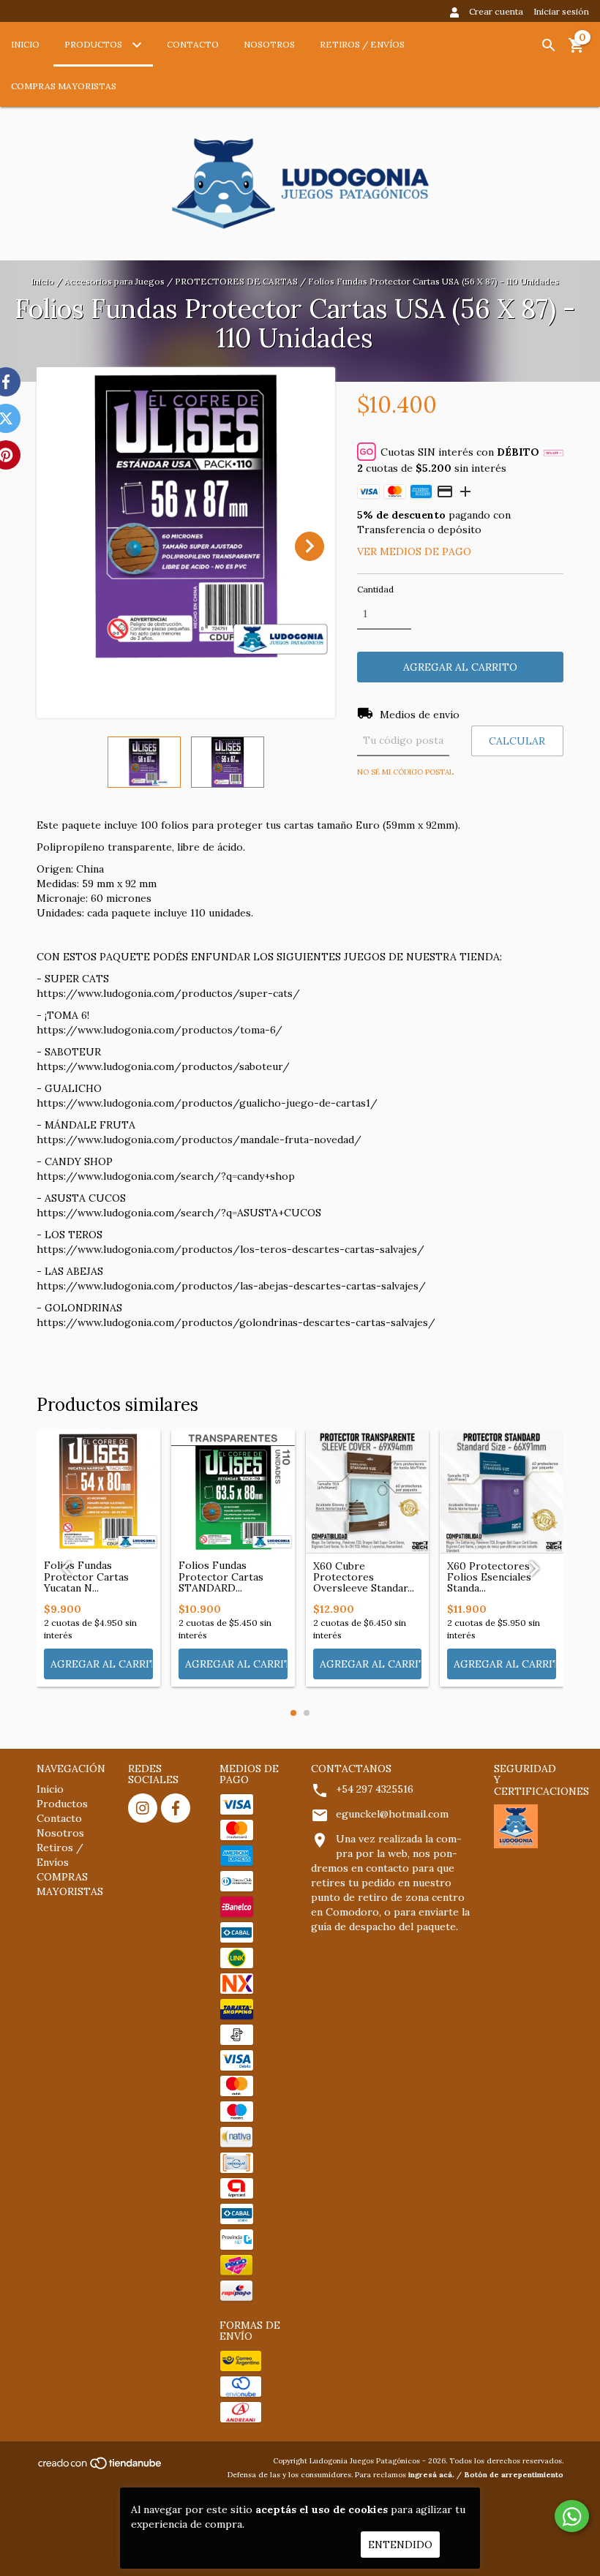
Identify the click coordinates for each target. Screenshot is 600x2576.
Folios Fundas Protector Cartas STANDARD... (221, 1577)
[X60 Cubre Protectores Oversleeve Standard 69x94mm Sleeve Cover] (368, 1492)
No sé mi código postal (405, 772)
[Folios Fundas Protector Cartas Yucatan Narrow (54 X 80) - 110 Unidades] (98, 1492)
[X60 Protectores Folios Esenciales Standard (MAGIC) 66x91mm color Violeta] (502, 1492)
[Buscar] (549, 45)
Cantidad (375, 589)
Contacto (193, 44)
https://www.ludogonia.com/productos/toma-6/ (160, 1030)
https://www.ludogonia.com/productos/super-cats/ (168, 993)
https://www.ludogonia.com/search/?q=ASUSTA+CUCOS (179, 1213)
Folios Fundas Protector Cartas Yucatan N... (86, 1577)
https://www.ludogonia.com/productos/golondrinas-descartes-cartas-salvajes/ (236, 1322)
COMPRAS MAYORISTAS (64, 86)
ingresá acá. (431, 2475)
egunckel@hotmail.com (392, 1814)
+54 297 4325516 (375, 1789)
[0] (577, 50)
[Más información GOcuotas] (554, 452)
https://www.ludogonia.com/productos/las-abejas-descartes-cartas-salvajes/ (231, 1286)
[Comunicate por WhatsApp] (572, 2516)
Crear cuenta (496, 11)
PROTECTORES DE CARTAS (236, 281)
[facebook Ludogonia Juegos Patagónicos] (176, 1808)
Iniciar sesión (561, 11)
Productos (94, 44)
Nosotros (269, 44)
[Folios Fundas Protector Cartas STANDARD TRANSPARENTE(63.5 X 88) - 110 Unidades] (233, 1492)
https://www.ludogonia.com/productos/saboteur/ (163, 1066)
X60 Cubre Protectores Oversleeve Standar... (364, 1578)
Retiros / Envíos (362, 44)
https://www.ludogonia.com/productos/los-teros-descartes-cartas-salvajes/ (230, 1249)
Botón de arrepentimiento (514, 2475)
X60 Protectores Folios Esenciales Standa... (489, 1578)
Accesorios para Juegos (115, 281)
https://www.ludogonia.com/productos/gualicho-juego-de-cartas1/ (207, 1103)
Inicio (25, 44)
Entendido (400, 2545)
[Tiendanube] (101, 2467)
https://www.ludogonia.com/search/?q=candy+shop (166, 1176)
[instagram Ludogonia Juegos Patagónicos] (143, 1808)
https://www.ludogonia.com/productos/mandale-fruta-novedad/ (199, 1140)
